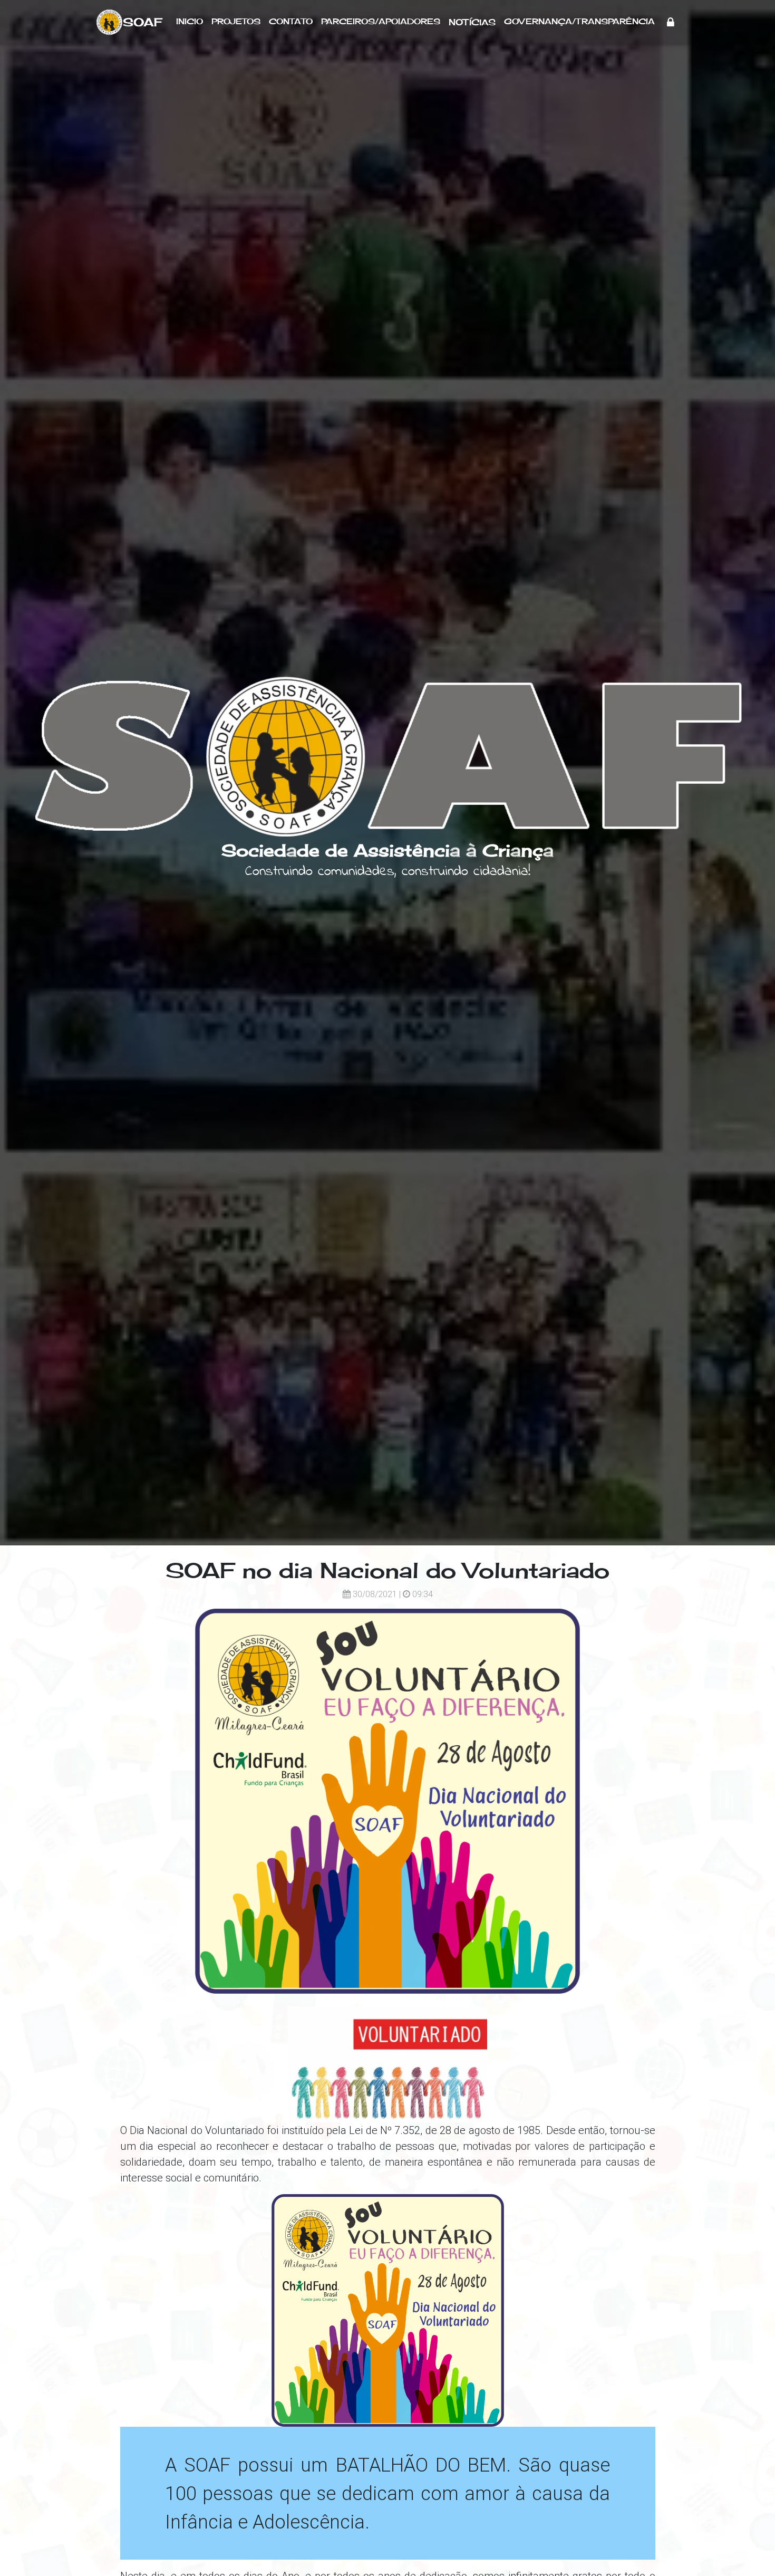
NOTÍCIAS (472, 22)
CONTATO (291, 21)
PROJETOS (236, 21)
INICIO (190, 21)
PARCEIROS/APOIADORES (381, 21)
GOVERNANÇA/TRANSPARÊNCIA (579, 21)
